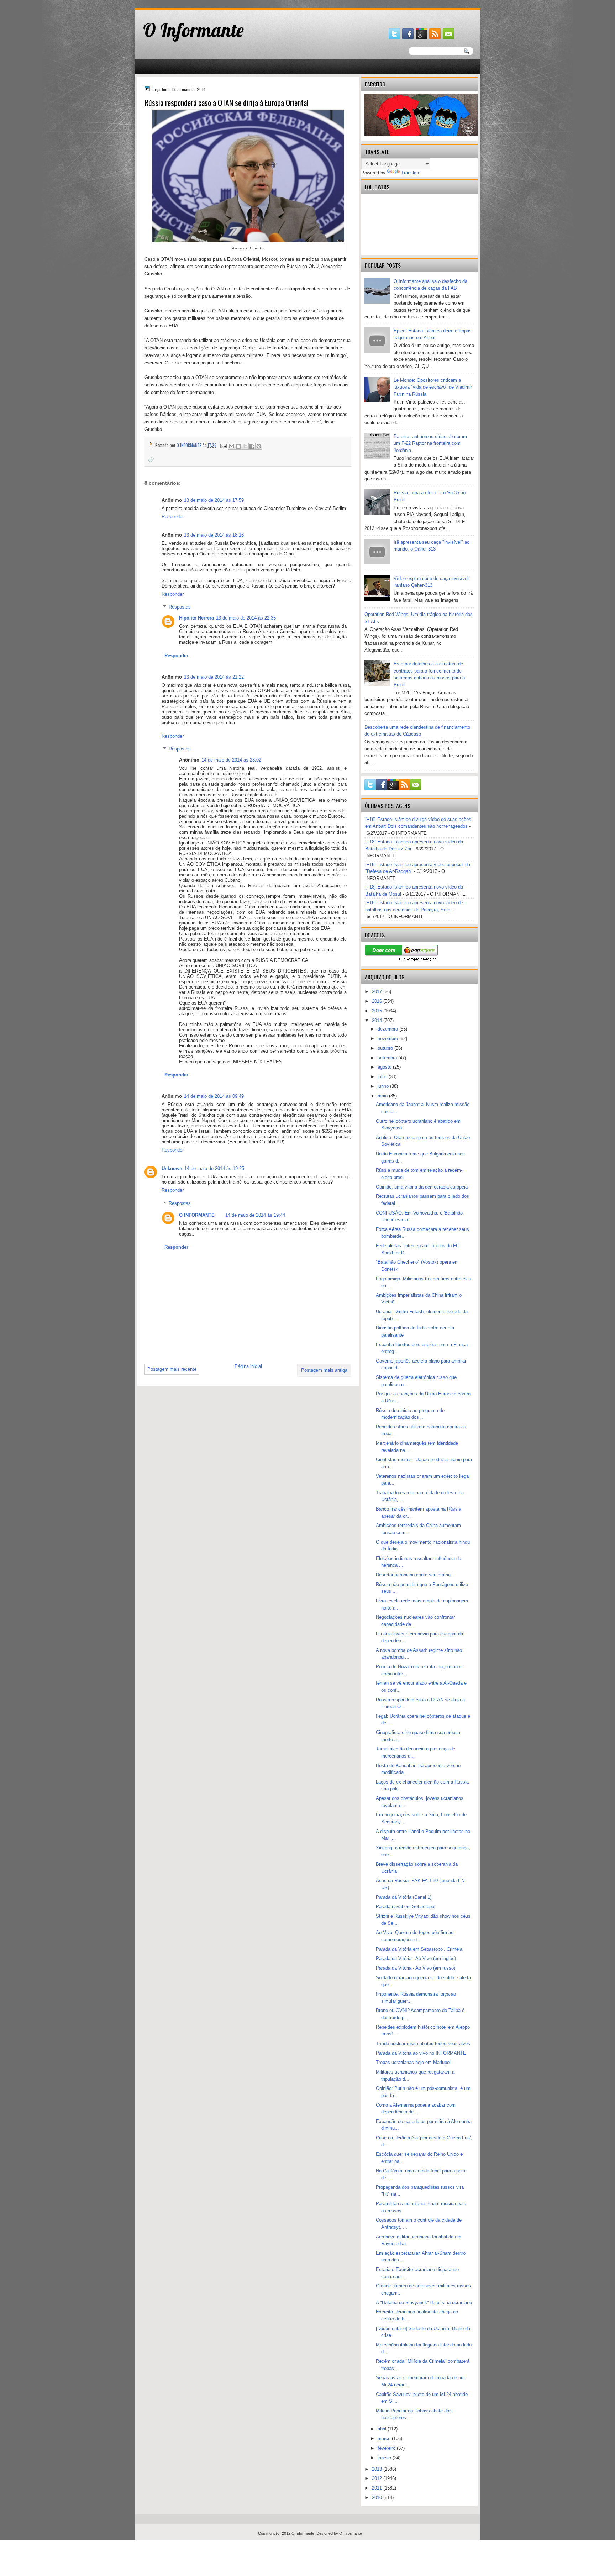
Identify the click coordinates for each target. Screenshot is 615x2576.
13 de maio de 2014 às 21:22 (214, 677)
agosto (385, 1067)
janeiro (385, 2458)
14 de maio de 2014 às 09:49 (214, 1096)
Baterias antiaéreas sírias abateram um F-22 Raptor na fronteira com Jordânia (430, 443)
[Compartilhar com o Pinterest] (259, 446)
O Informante (193, 30)
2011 (378, 2488)
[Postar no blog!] (238, 446)
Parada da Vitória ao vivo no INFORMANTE (421, 2053)
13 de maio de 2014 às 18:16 (214, 535)
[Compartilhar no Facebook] (252, 446)
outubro (386, 1048)
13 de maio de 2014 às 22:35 (246, 618)
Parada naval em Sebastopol (406, 1906)
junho (384, 1086)
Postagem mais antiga (324, 1370)
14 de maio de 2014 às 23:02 (231, 760)
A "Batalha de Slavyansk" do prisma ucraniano (424, 2303)
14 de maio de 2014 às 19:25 (214, 1168)
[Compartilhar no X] (245, 446)
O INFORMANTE (197, 1215)
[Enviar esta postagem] (223, 445)
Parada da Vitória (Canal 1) (404, 1897)
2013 (378, 2469)
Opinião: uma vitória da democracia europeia (422, 1187)
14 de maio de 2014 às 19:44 (255, 1215)
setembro (388, 1058)
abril (383, 2429)
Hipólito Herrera (196, 618)
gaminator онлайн (169, 3)
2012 (378, 2478)
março (385, 2438)
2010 (378, 2498)
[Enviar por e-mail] (232, 446)
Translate (411, 173)
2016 (378, 1001)
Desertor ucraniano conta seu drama (413, 1575)
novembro (388, 1039)
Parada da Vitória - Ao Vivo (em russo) (416, 1968)
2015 (378, 1011)
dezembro (388, 1029)
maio (383, 1096)
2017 (378, 992)
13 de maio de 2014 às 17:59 (214, 500)
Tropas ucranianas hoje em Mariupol (413, 2062)
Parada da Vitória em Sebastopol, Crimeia (419, 1949)
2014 (378, 1020)
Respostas (180, 607)
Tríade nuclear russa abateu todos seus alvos (423, 2043)
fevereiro (387, 2448)
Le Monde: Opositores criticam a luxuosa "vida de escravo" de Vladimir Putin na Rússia (433, 387)
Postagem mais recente (172, 1369)
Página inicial (248, 1366)
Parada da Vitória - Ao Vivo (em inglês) (416, 1958)
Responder (173, 517)
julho (383, 1077)
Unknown (172, 1168)
